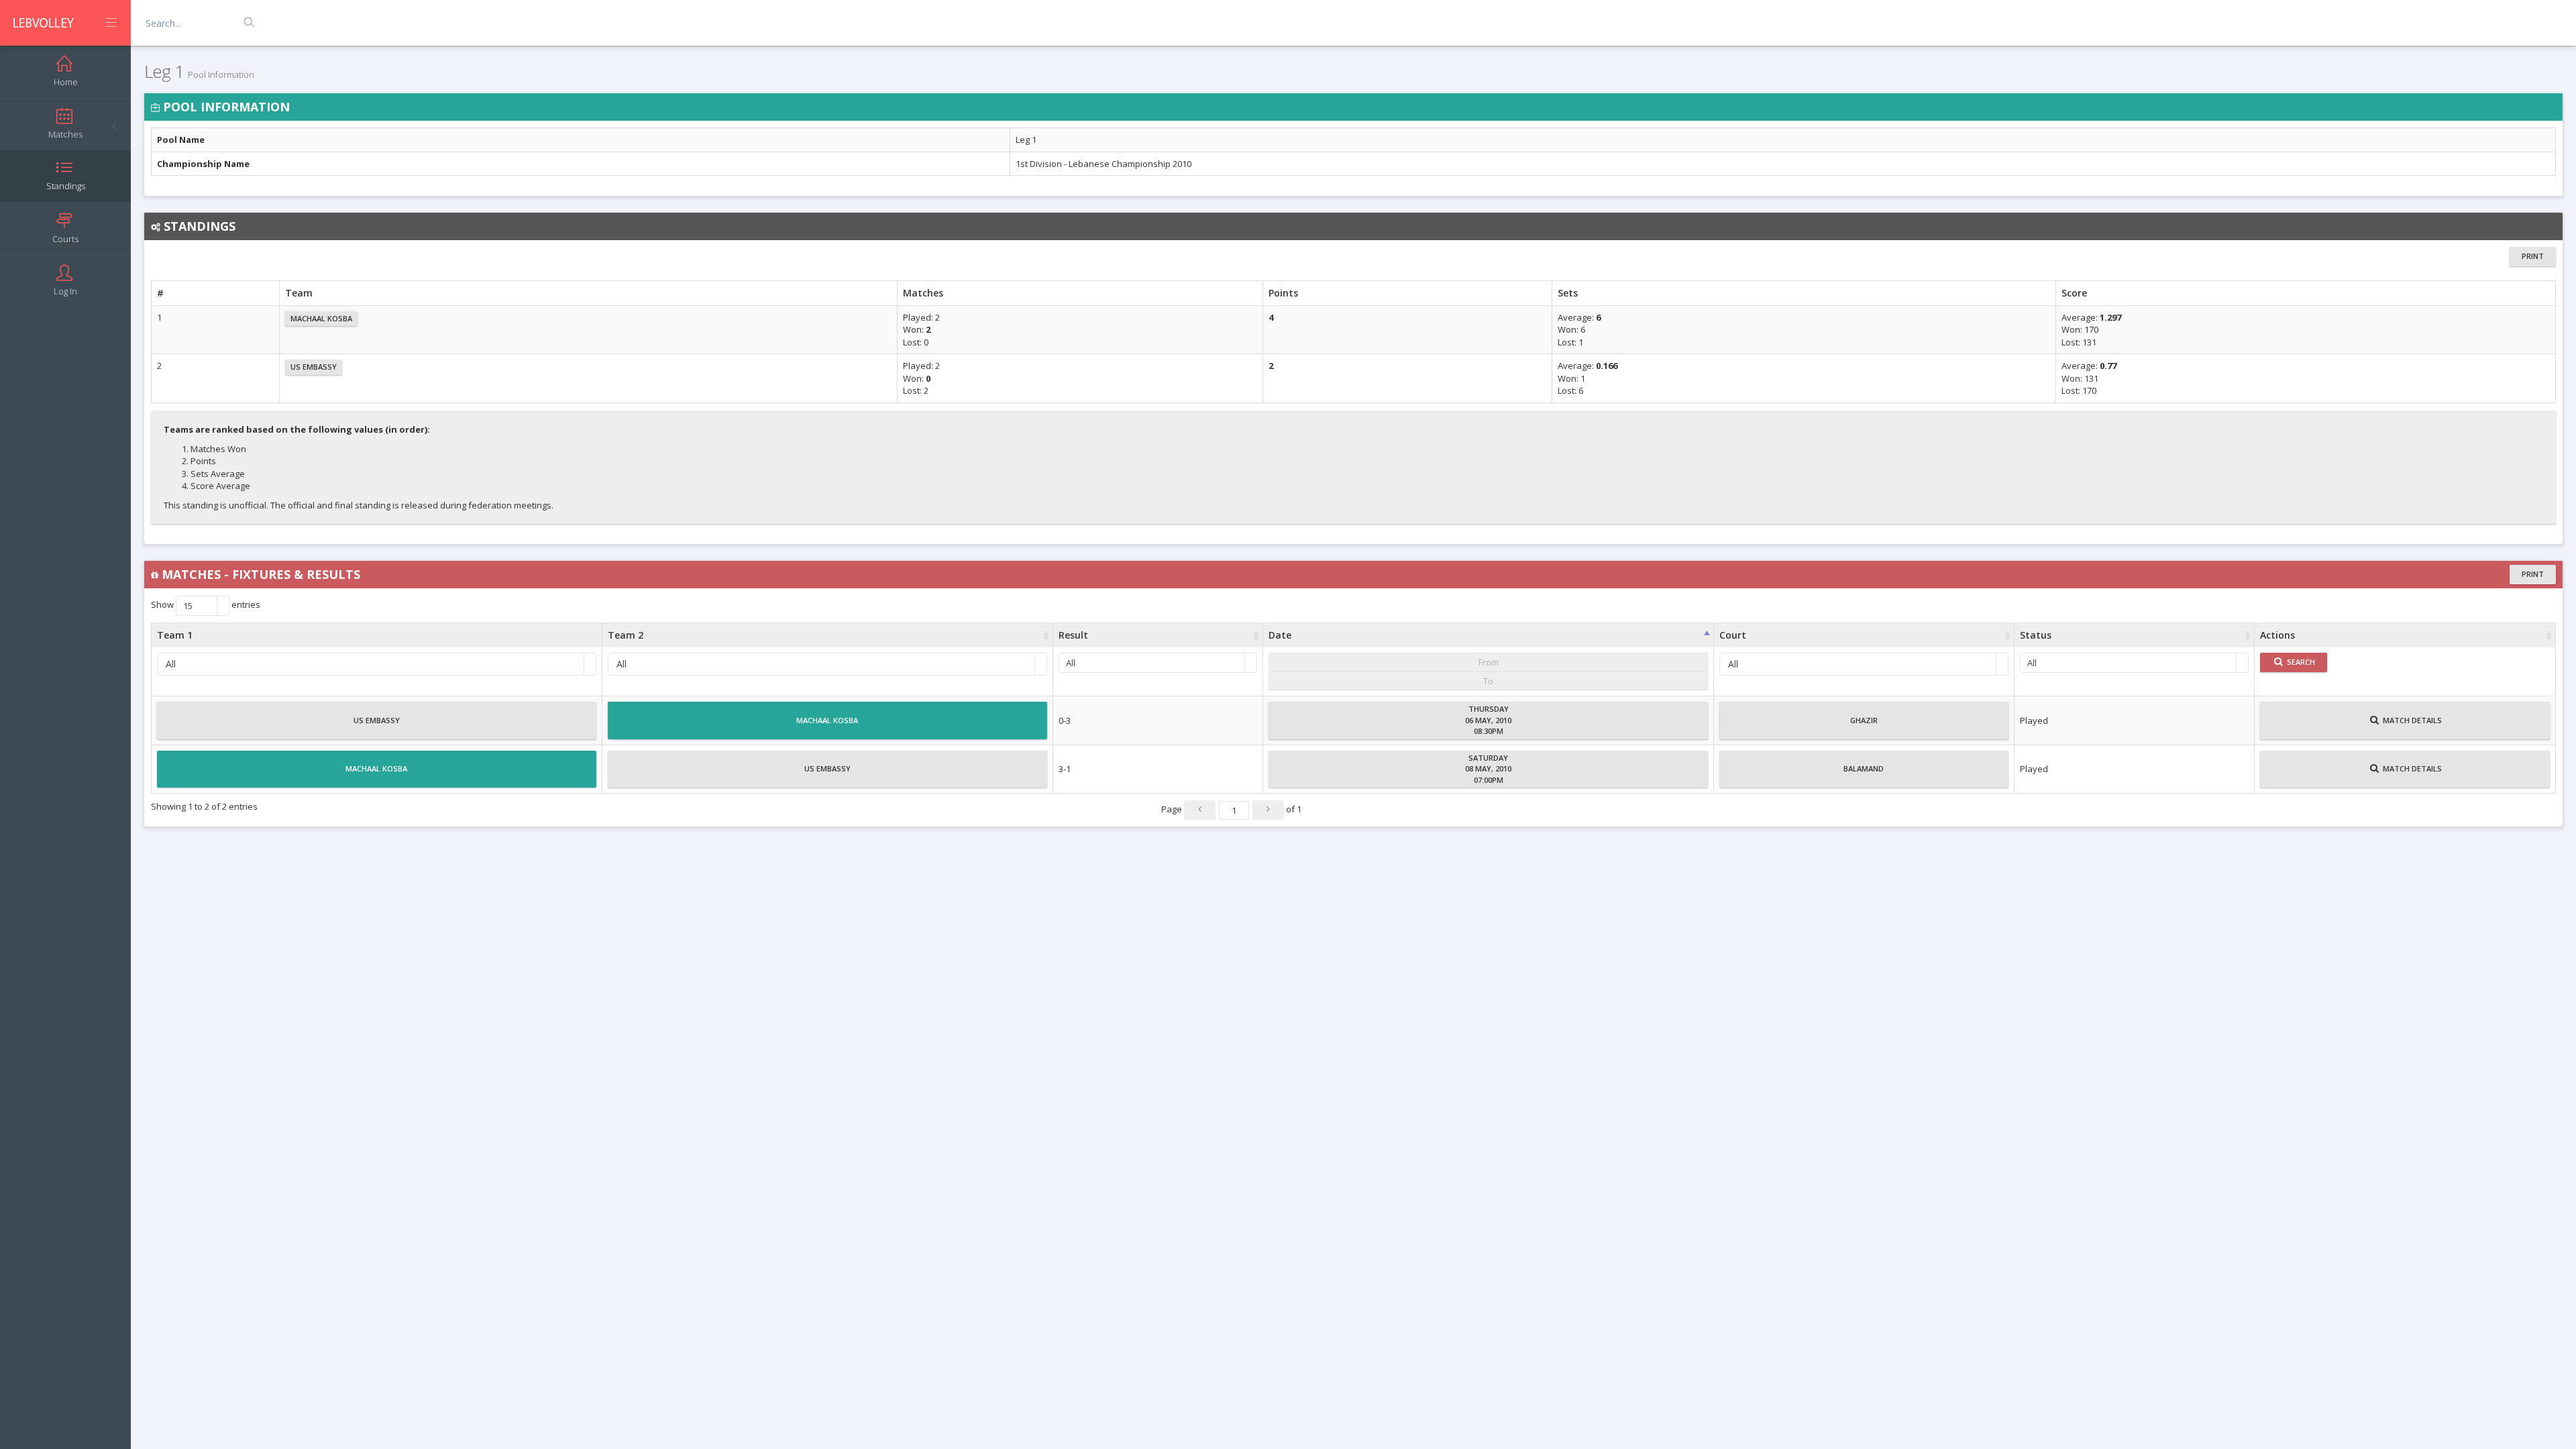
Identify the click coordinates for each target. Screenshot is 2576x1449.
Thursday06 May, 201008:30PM (1488, 720)
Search (2300, 662)
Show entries (206, 606)
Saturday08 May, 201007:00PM (1488, 769)
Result (1073, 635)
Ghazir (1864, 720)
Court (1733, 635)
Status (2036, 635)
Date (1280, 635)
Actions (2277, 635)
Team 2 (626, 635)
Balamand (1864, 768)
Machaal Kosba (321, 318)
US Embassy (314, 367)
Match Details (2411, 720)
